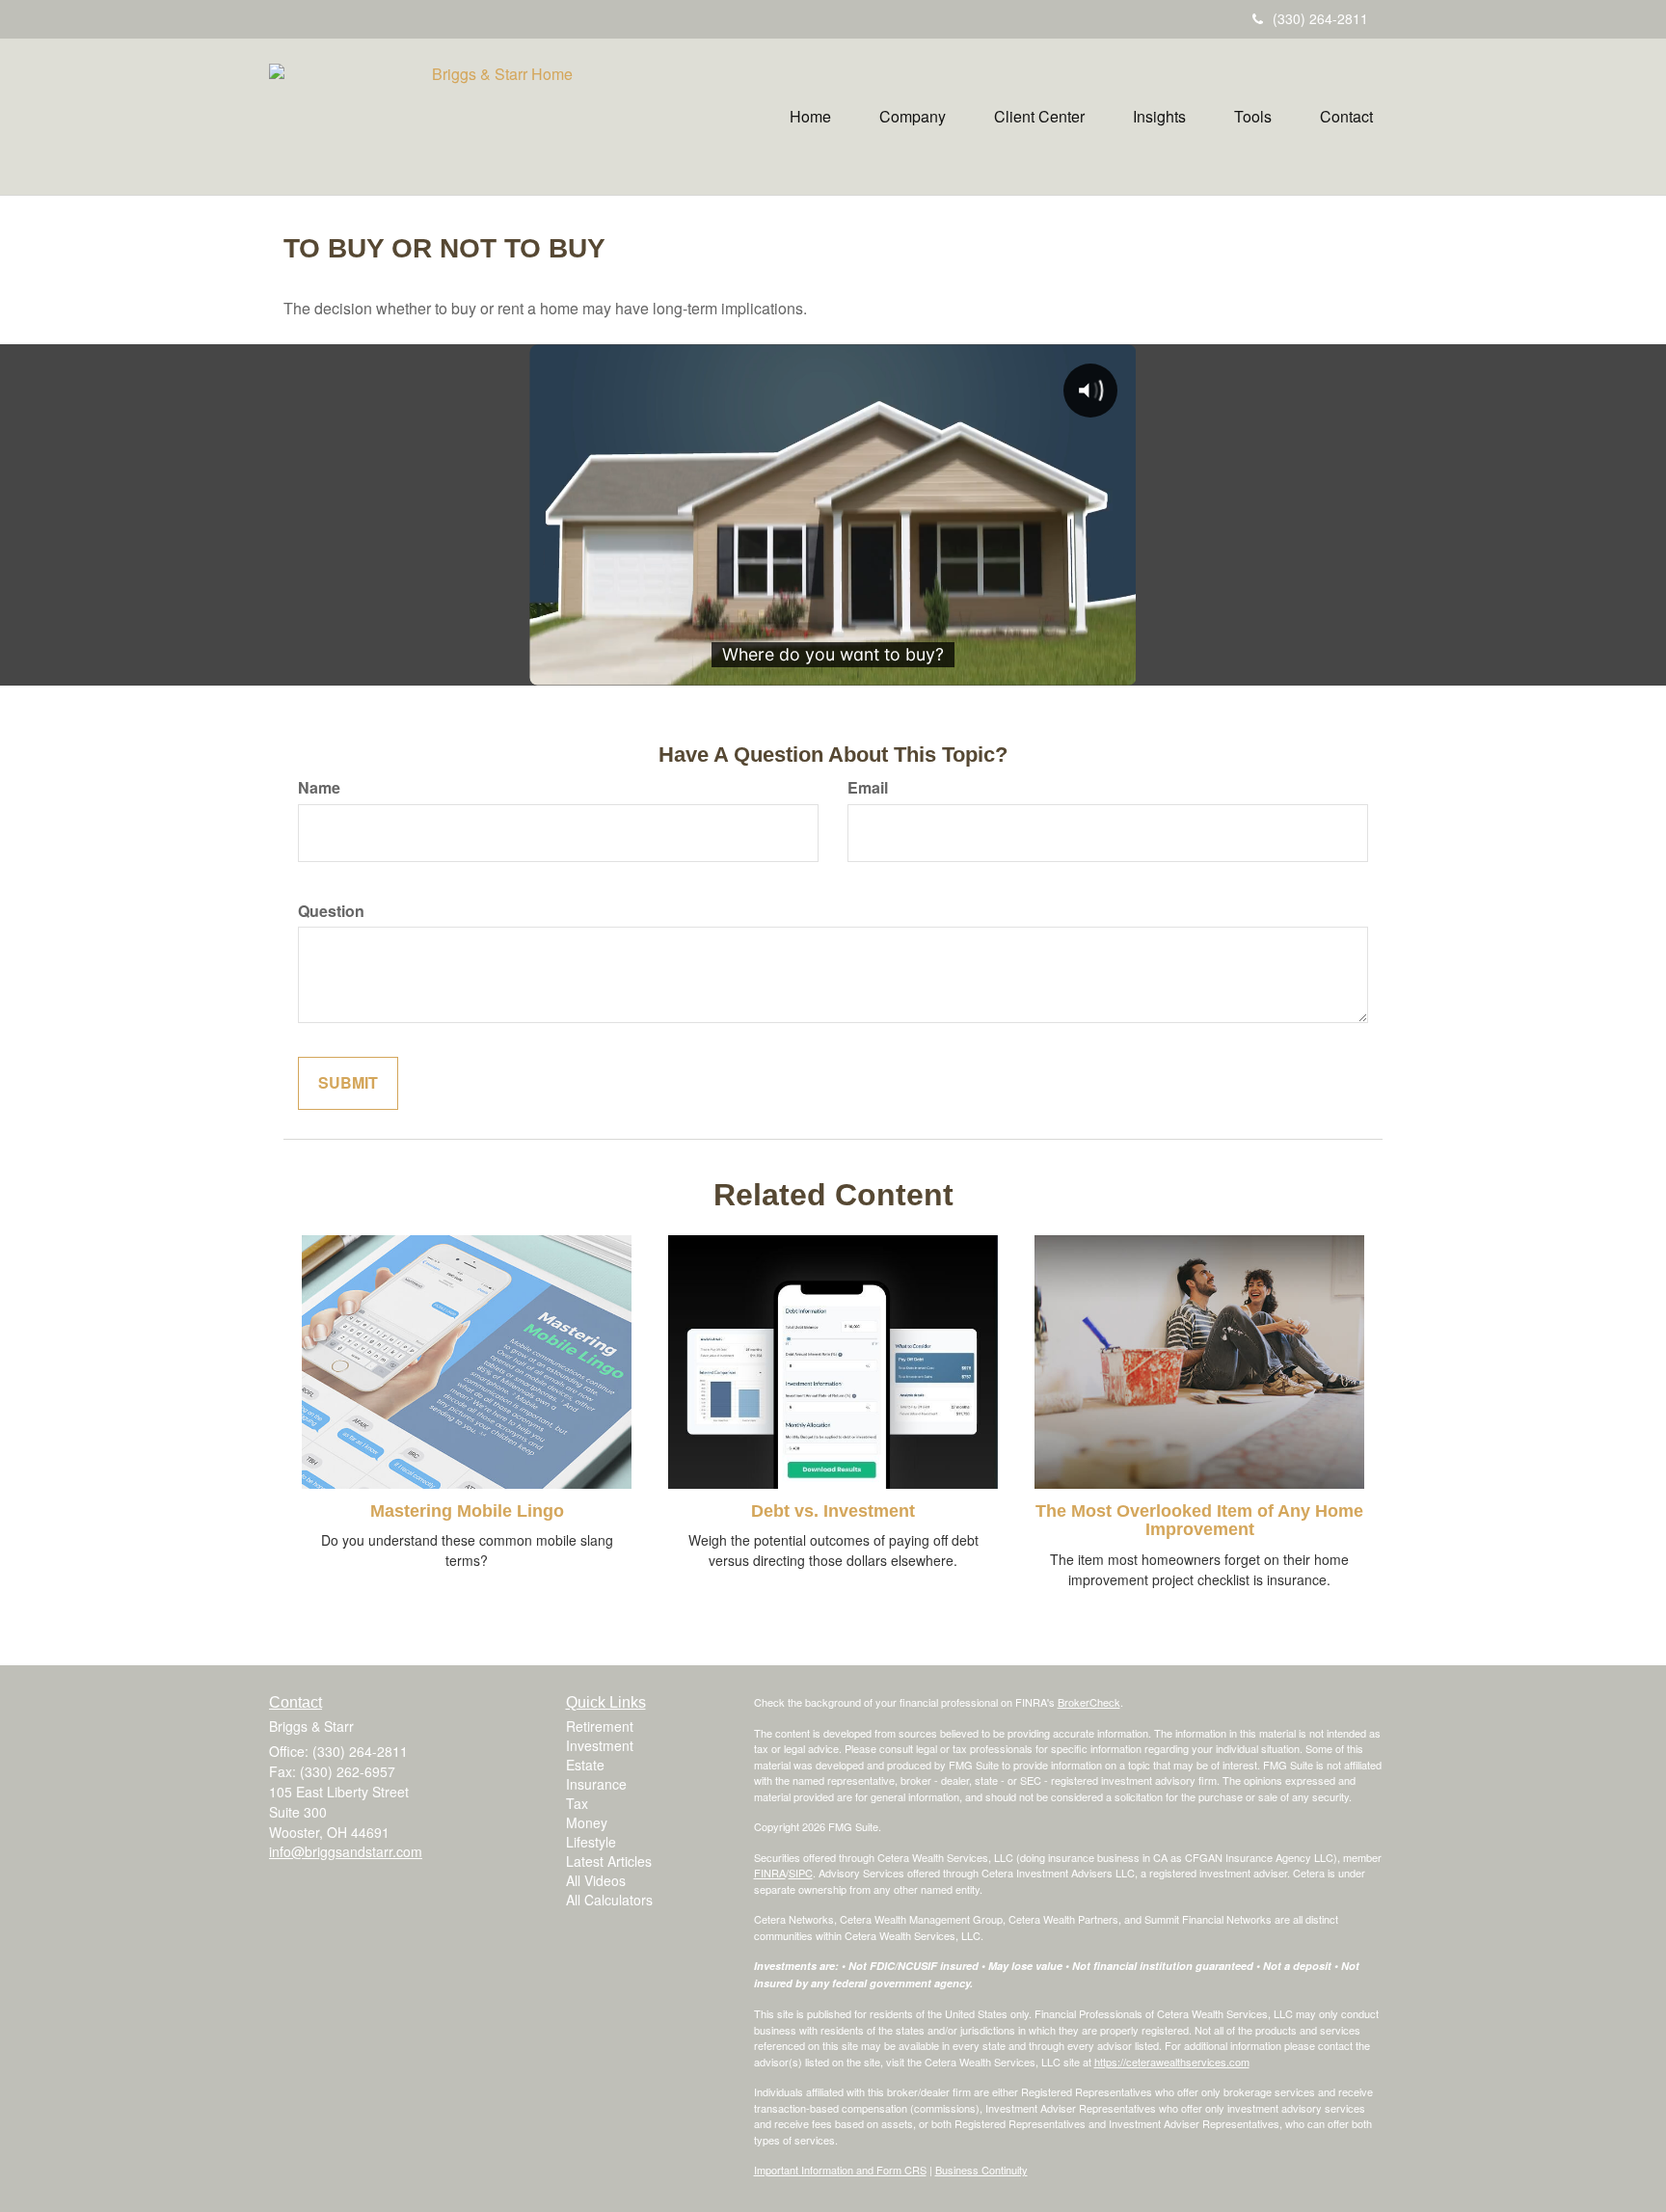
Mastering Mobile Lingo (467, 1511)
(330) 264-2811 (1320, 18)
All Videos (596, 1880)
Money (587, 1822)
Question (331, 911)
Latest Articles (609, 1861)
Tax (577, 1803)
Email (868, 788)
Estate (585, 1765)
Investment (600, 1745)
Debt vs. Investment (833, 1511)
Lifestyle (591, 1842)
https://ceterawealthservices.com (1172, 2062)
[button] (913, 117)
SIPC (801, 1873)
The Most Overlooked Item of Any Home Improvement (1199, 1521)
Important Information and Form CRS (840, 2170)
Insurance (596, 1784)
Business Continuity (981, 2170)
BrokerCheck (1089, 1702)
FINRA (770, 1873)
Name (319, 788)
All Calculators (609, 1900)
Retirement (600, 1726)
